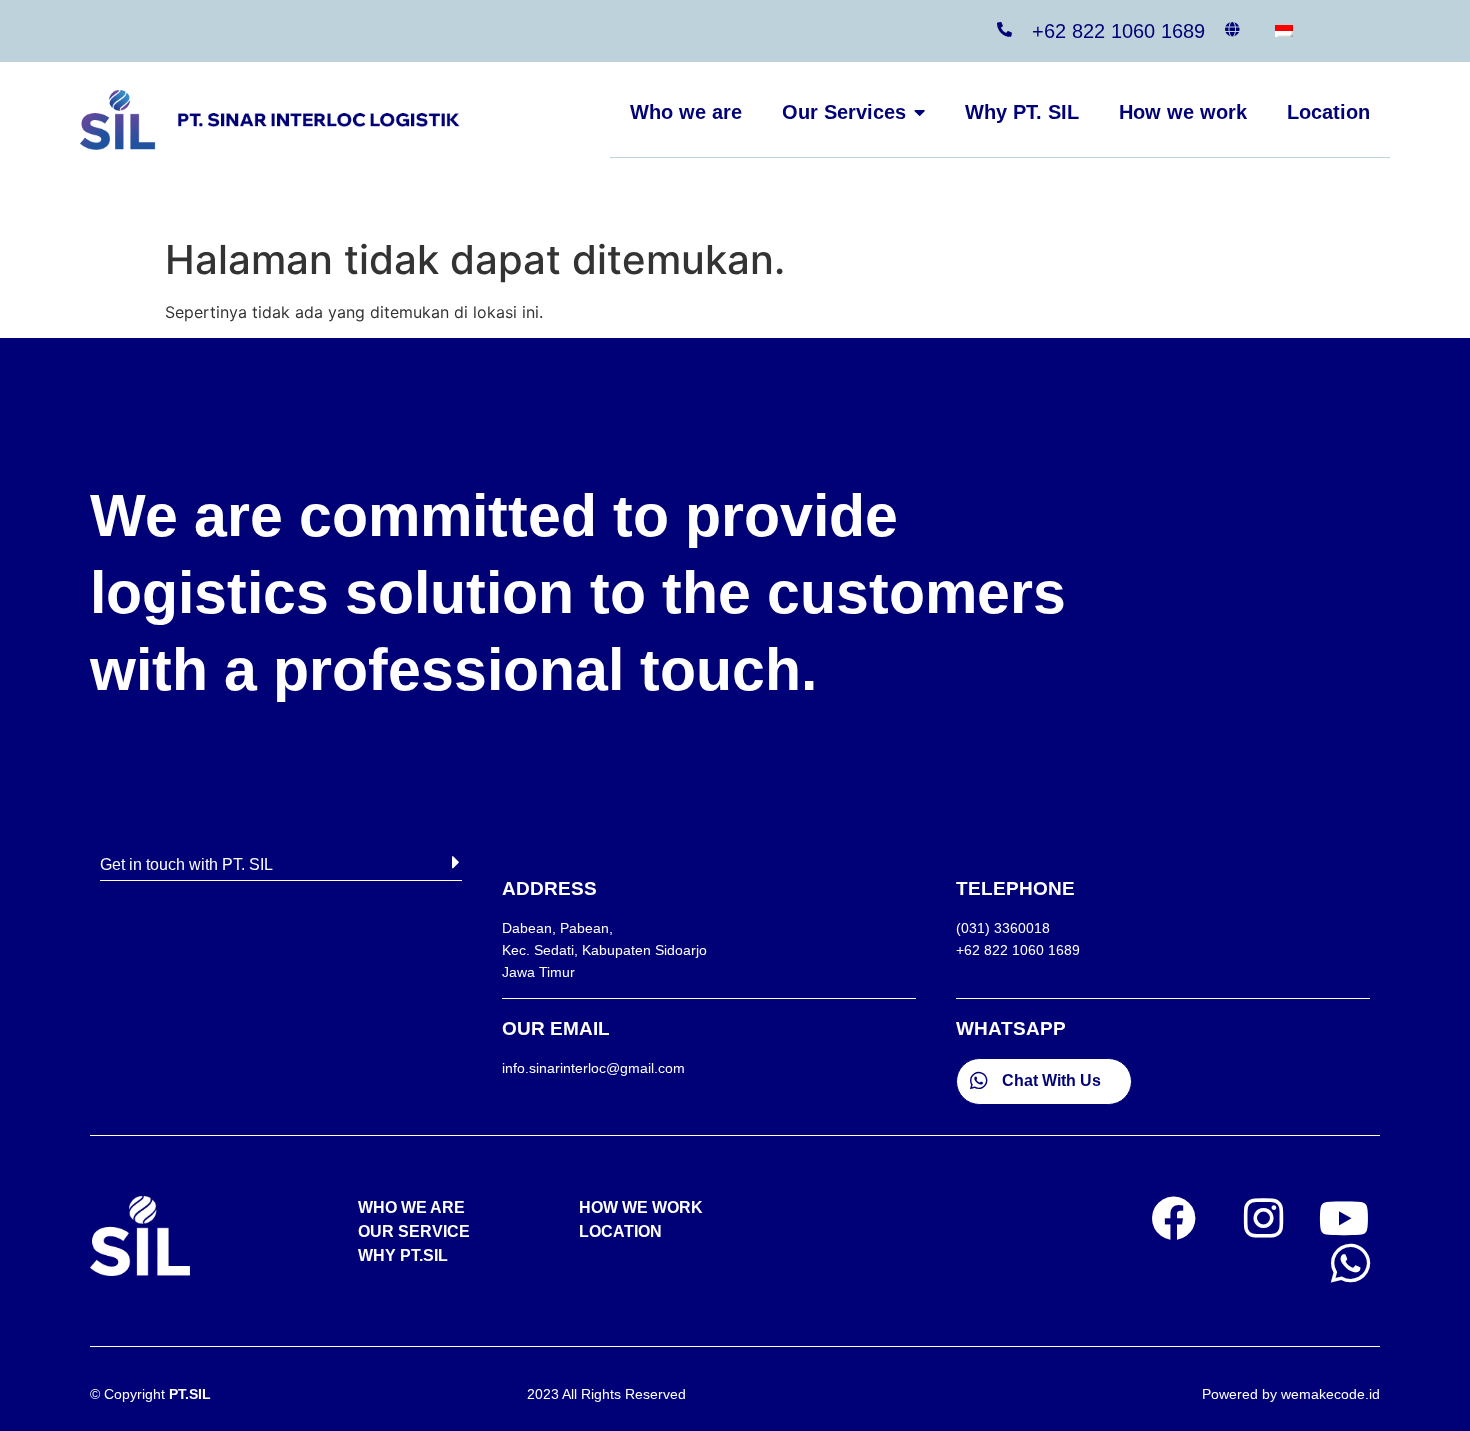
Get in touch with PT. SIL (186, 864)
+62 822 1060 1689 (1118, 31)
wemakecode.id (1330, 1394)
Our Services (844, 112)
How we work (1183, 112)
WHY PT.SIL (403, 1255)
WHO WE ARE (411, 1207)
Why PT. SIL (1022, 112)
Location (1328, 112)
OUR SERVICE (414, 1231)
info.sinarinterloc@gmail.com (593, 1068)
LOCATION (620, 1231)
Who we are (686, 112)
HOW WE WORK (641, 1207)
